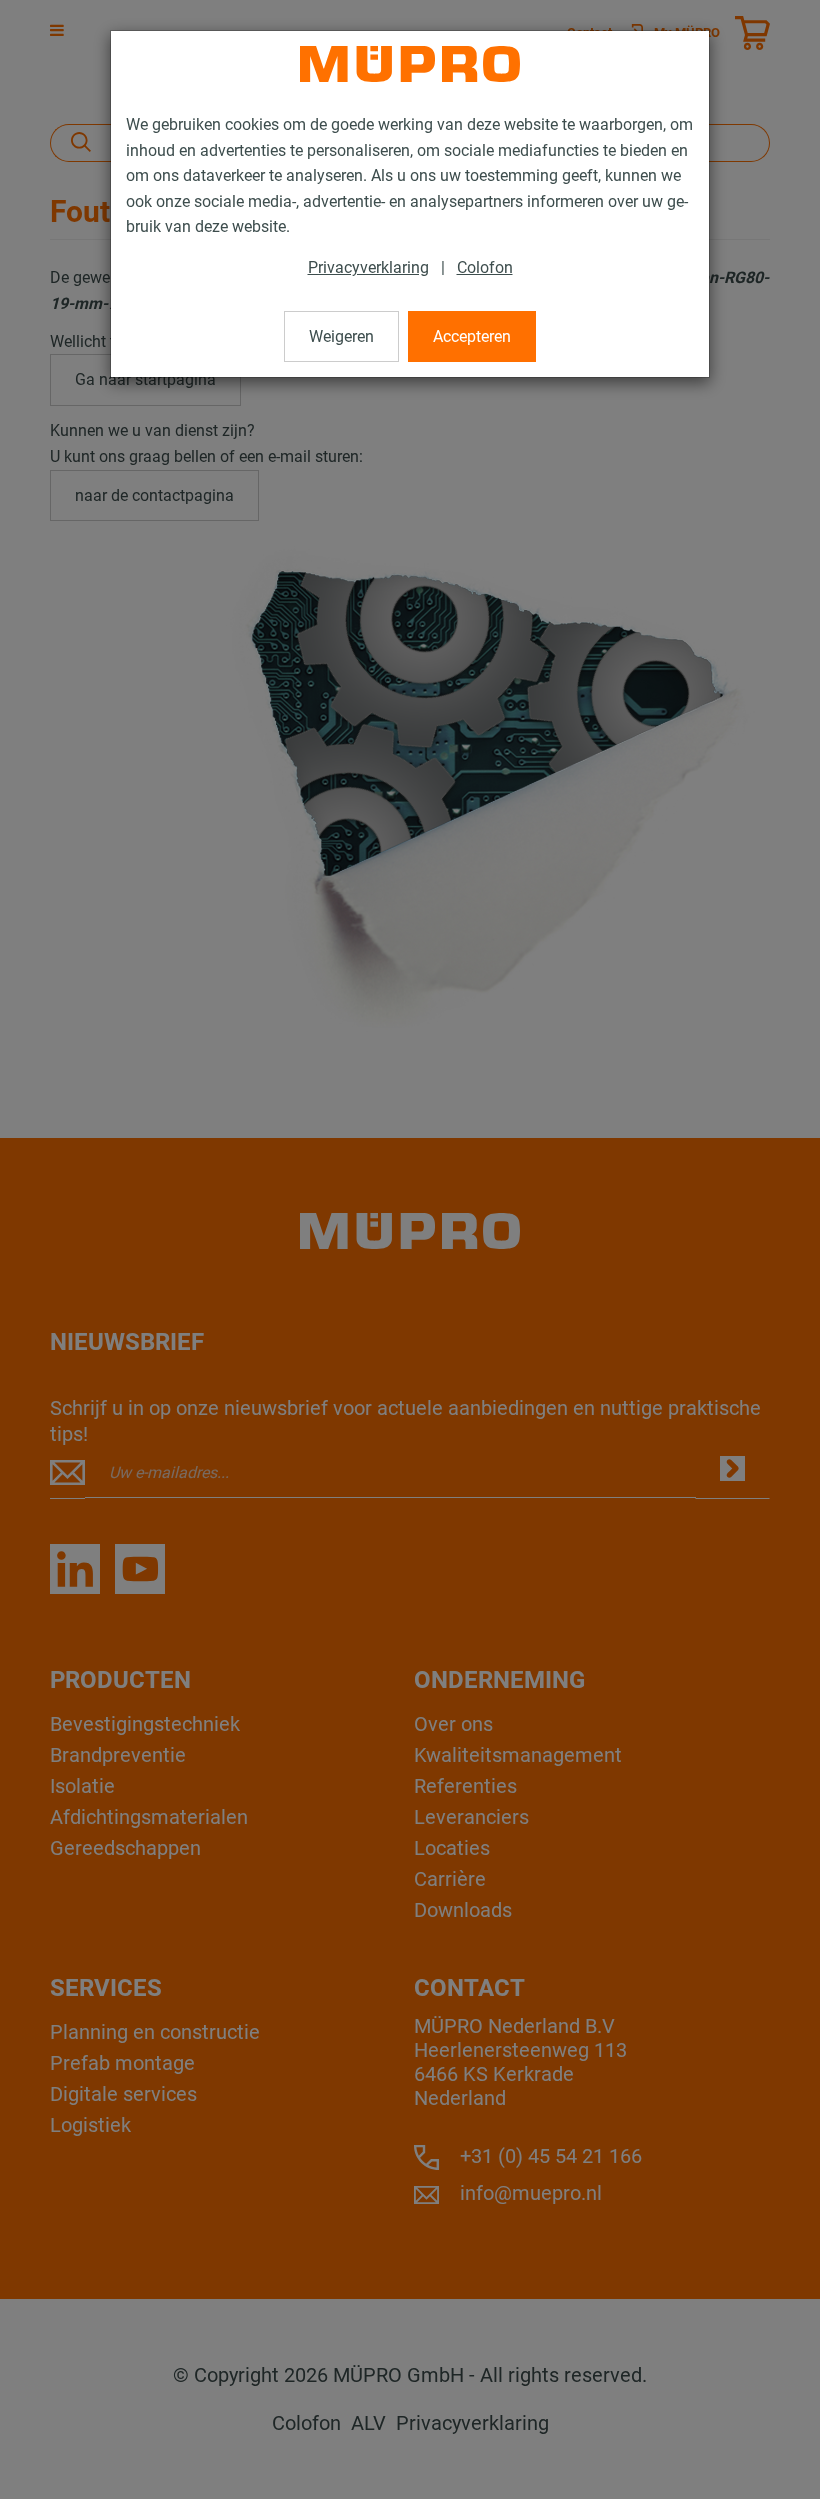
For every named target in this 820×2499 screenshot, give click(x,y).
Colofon (485, 267)
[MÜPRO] (410, 64)
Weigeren (341, 336)
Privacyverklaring (368, 267)
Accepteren (472, 336)
